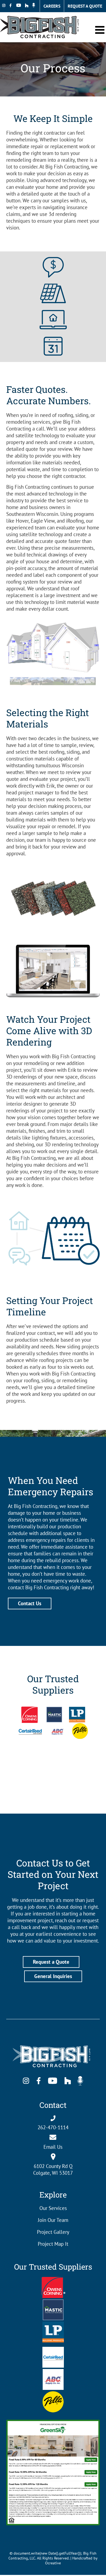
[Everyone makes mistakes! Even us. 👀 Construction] (18, 1781)
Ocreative (53, 2563)
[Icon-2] (53, 286)
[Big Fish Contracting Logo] (53, 2043)
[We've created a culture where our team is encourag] (53, 1800)
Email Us (53, 2147)
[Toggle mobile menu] (101, 30)
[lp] (53, 2324)
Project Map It (53, 2244)
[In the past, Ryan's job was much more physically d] (53, 1781)
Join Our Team (53, 2220)
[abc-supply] (53, 2371)
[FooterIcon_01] (53, 2394)
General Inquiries (53, 1976)
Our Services (53, 2208)
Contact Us (30, 1603)
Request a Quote (51, 1962)
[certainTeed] (53, 2349)
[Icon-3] (53, 312)
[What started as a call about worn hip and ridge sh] (88, 1781)
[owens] (54, 2279)
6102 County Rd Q (53, 2166)
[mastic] (53, 2302)
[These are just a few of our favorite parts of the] (18, 1800)
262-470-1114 (53, 2127)
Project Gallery (53, 2232)
